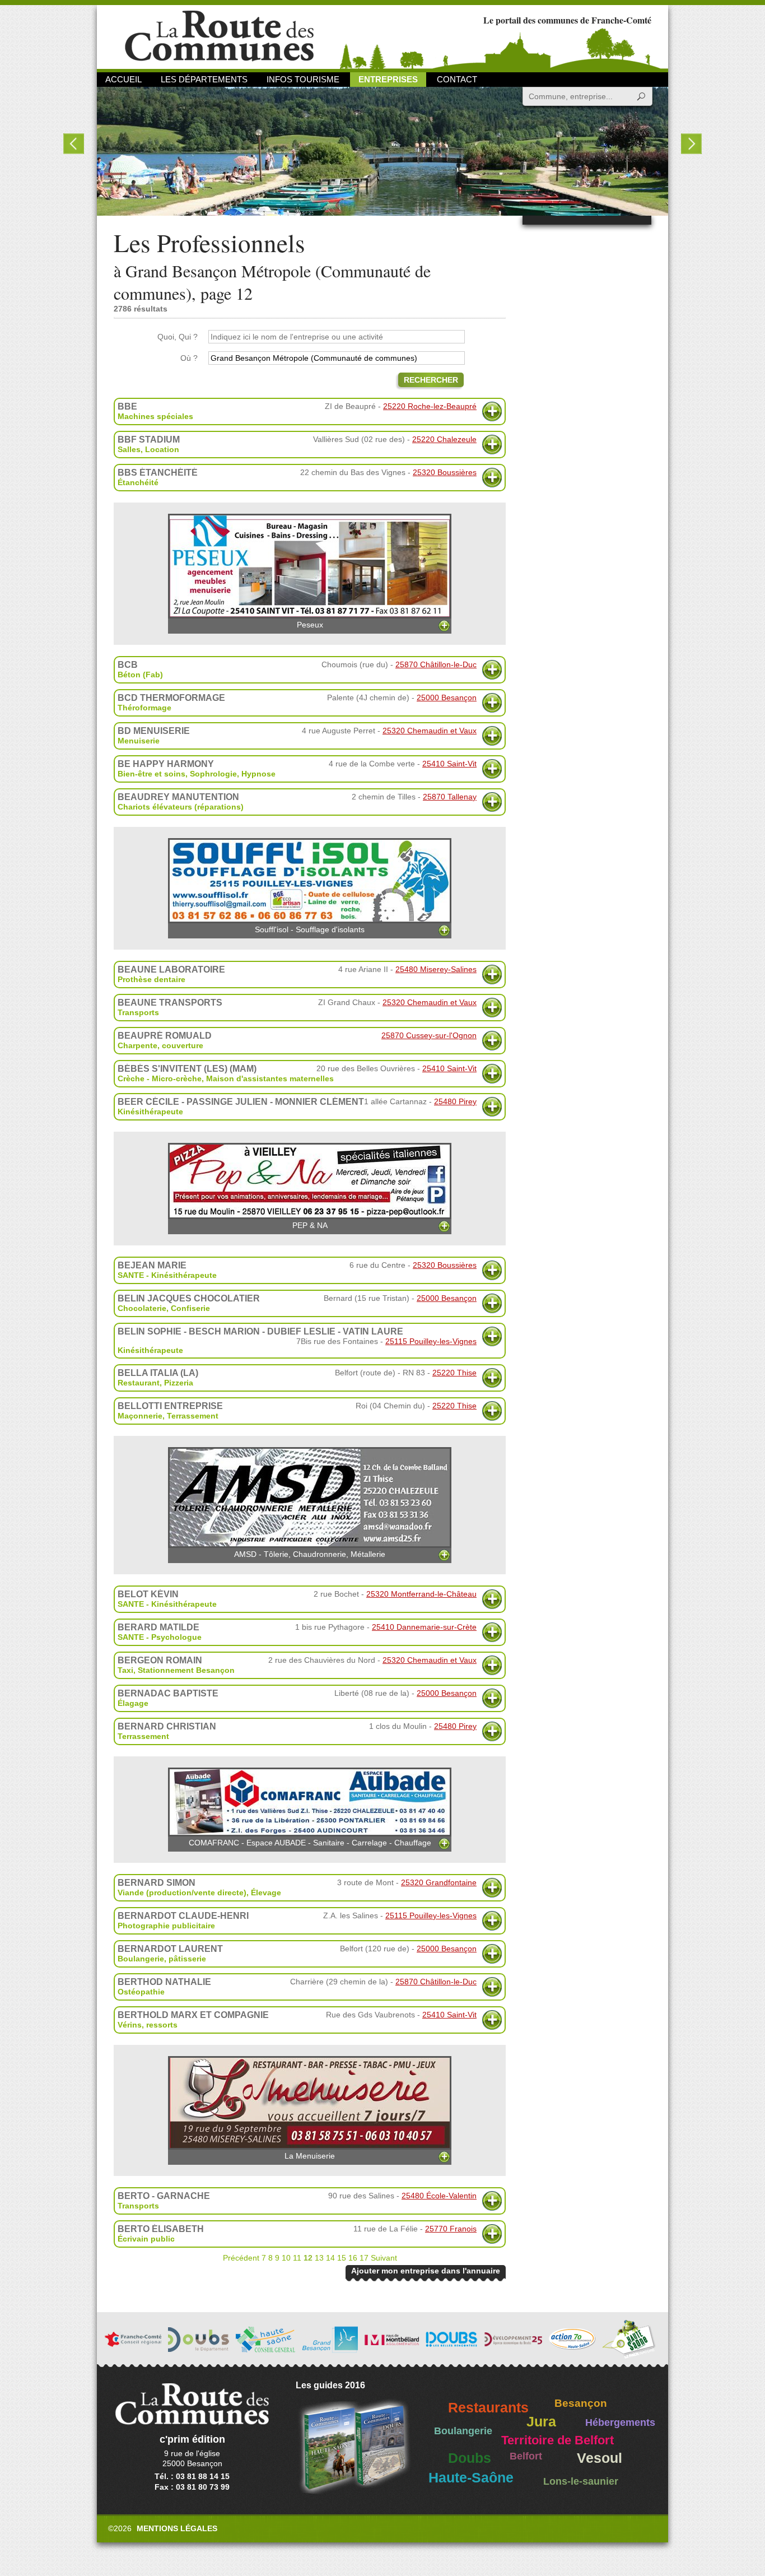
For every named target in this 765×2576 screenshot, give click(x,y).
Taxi (125, 1670)
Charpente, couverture (160, 1045)
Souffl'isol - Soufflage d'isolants (310, 929)
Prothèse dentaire (151, 979)
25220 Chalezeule (444, 439)
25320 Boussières (445, 472)
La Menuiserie (310, 2156)
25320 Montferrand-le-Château (421, 1594)
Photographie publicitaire (166, 1926)
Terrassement (193, 1416)
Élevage (266, 1893)
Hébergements (620, 2422)
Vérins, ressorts (148, 2025)
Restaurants (488, 2408)
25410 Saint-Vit (449, 764)
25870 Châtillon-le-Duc (436, 664)
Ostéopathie (141, 1992)
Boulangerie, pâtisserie (162, 1959)
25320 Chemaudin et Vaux (430, 731)
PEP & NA (310, 1225)
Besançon (581, 2403)
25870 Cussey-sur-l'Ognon (429, 1035)
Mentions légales (177, 2528)
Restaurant (139, 1383)
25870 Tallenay (450, 797)
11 (297, 2258)
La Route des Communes (219, 36)
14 (330, 2258)
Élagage (133, 1703)
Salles (129, 449)
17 (364, 2258)
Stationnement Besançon (186, 1670)
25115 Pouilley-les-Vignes (431, 1341)
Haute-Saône (471, 2478)
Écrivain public (146, 2239)
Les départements (204, 79)
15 (342, 2258)
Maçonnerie (140, 1416)
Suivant (384, 2258)
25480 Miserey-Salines (436, 969)
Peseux (310, 625)
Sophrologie (213, 774)
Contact (457, 79)
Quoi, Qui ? (178, 337)
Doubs (470, 2458)
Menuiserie (139, 741)
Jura (541, 2422)
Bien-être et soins (151, 774)
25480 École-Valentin (439, 2196)
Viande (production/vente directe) (182, 1893)
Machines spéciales (155, 416)
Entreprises (388, 79)
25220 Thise (454, 1373)
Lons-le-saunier (581, 2481)
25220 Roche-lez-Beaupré (430, 406)
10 (286, 2258)
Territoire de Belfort (558, 2440)
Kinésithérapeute (150, 1112)
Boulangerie (463, 2431)
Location (162, 449)
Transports (138, 1012)
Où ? (189, 358)
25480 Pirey (455, 1101)
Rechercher (431, 380)
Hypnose (258, 774)
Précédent (241, 2258)
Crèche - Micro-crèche (160, 1078)
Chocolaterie (142, 1308)
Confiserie (190, 1308)
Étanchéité (138, 482)
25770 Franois (451, 2229)
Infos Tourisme (303, 79)
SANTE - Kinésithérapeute (167, 1275)
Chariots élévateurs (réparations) (181, 807)
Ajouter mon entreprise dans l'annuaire (426, 2271)
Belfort (526, 2456)
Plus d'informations (492, 411)
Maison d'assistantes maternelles (270, 1078)
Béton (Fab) (140, 675)
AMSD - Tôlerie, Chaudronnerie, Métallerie (310, 1554)
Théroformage (144, 708)
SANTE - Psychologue (160, 1637)
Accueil (123, 79)
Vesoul (600, 2458)
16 (353, 2258)
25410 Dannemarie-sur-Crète (424, 1627)
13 (319, 2258)
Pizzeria (179, 1383)
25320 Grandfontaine (439, 1882)
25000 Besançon (447, 698)
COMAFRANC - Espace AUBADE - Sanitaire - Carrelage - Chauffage (310, 1843)
